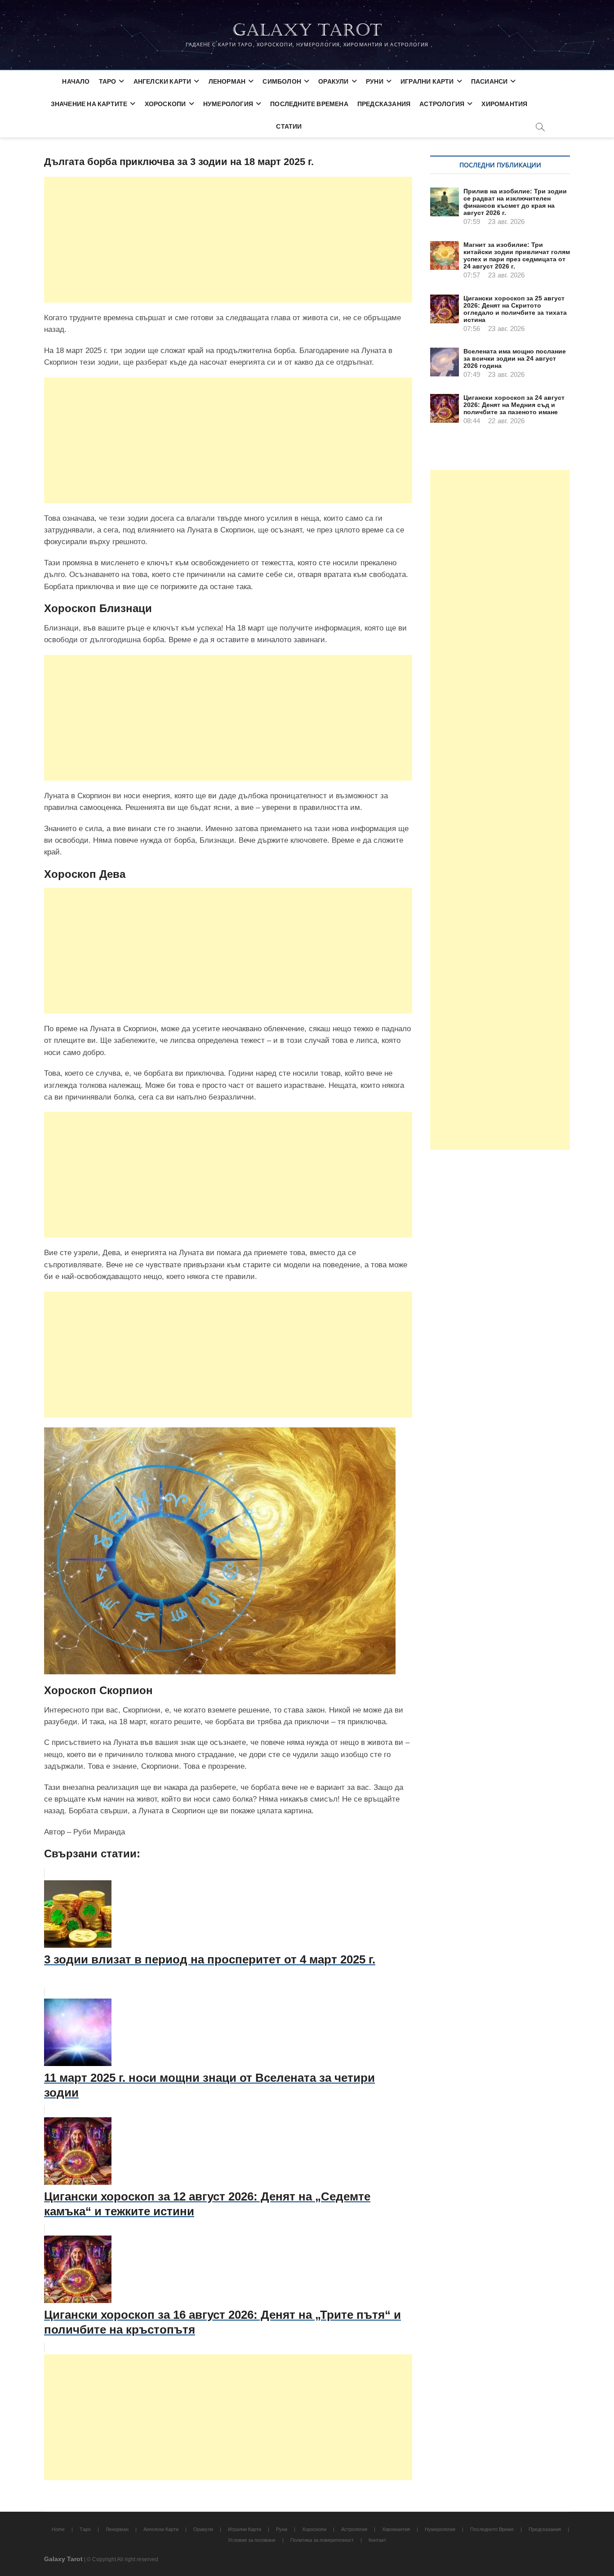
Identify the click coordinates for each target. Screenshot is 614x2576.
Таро (108, 81)
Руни (375, 81)
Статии (289, 126)
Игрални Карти (427, 81)
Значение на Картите (89, 104)
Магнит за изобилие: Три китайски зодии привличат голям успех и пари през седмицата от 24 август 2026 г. (517, 255)
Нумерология (228, 104)
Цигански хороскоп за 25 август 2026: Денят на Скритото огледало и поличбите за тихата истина (515, 309)
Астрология (442, 104)
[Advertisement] (228, 240)
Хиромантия (504, 104)
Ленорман (227, 81)
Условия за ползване (252, 2540)
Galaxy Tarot (307, 30)
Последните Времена (309, 104)
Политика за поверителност (322, 2540)
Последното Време (492, 2529)
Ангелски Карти (162, 81)
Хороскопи (165, 104)
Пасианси (489, 81)
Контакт (377, 2540)
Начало (76, 81)
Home (58, 2529)
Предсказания (384, 104)
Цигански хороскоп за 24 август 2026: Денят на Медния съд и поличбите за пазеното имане (514, 405)
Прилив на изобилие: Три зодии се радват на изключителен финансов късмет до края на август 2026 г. (515, 202)
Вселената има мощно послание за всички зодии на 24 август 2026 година (515, 358)
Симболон (282, 81)
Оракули (333, 81)
